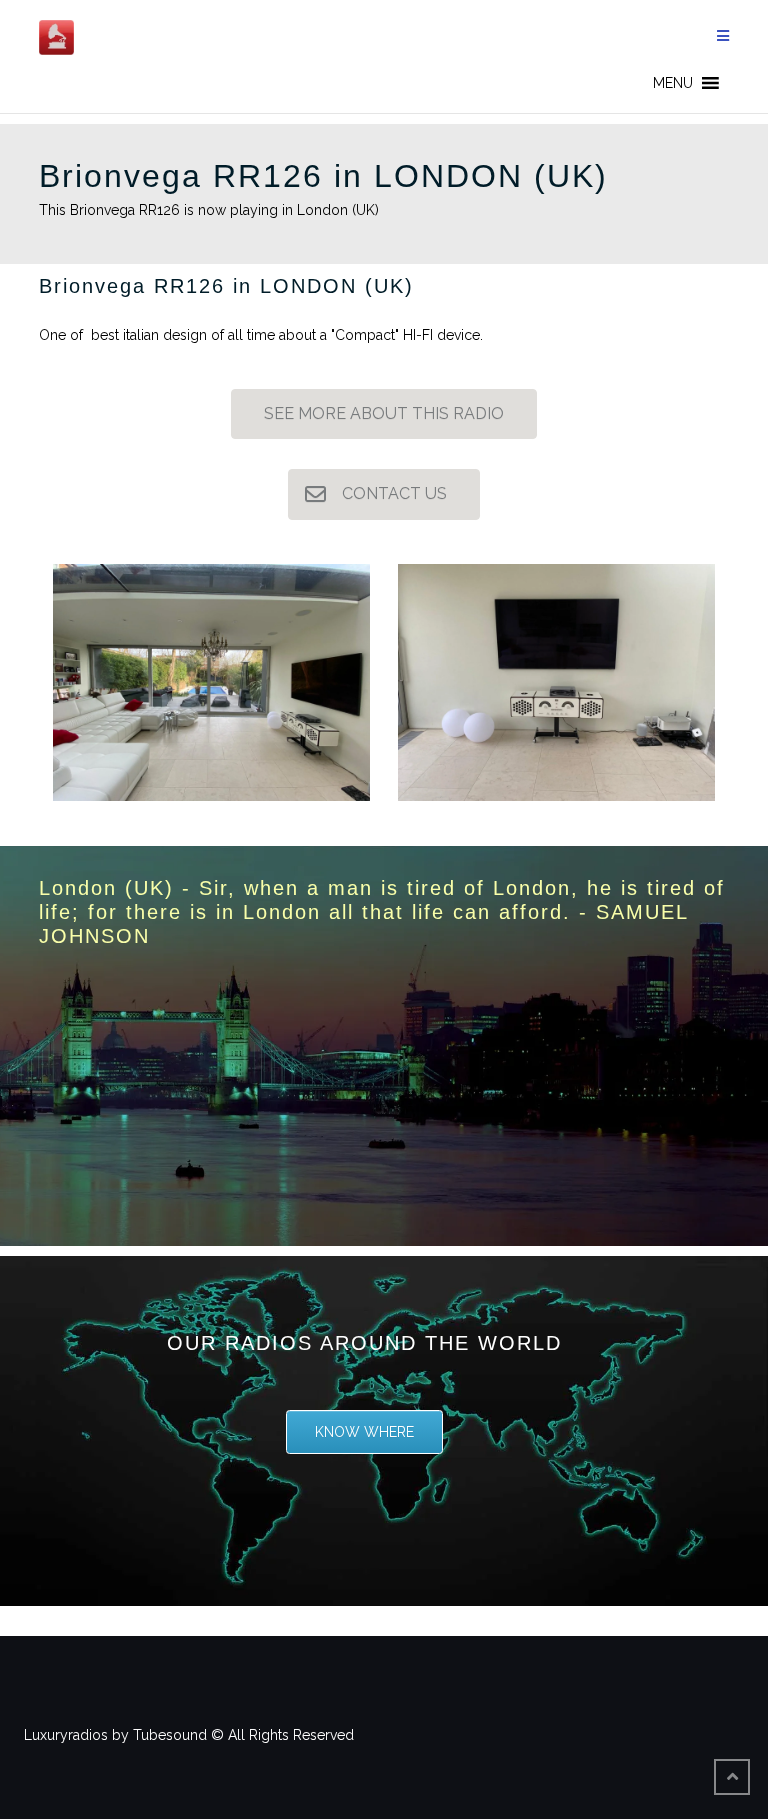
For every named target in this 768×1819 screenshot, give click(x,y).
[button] (673, 83)
